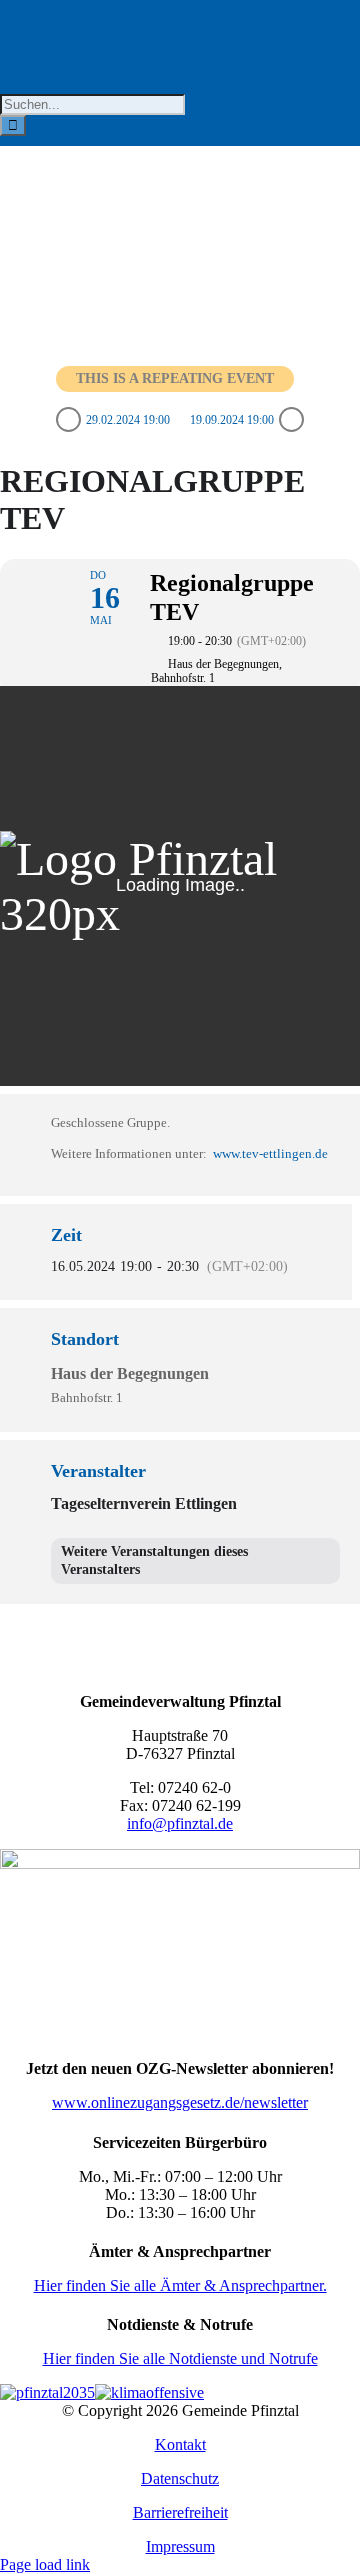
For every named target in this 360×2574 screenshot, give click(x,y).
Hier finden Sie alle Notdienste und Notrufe (180, 2358)
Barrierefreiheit (180, 2512)
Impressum (180, 2546)
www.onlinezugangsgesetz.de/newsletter (180, 2102)
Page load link (45, 2564)
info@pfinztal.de (180, 1823)
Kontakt (180, 2444)
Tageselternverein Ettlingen (144, 1503)
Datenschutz (180, 2478)
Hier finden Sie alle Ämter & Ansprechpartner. (180, 2285)
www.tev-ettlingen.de (270, 1153)
